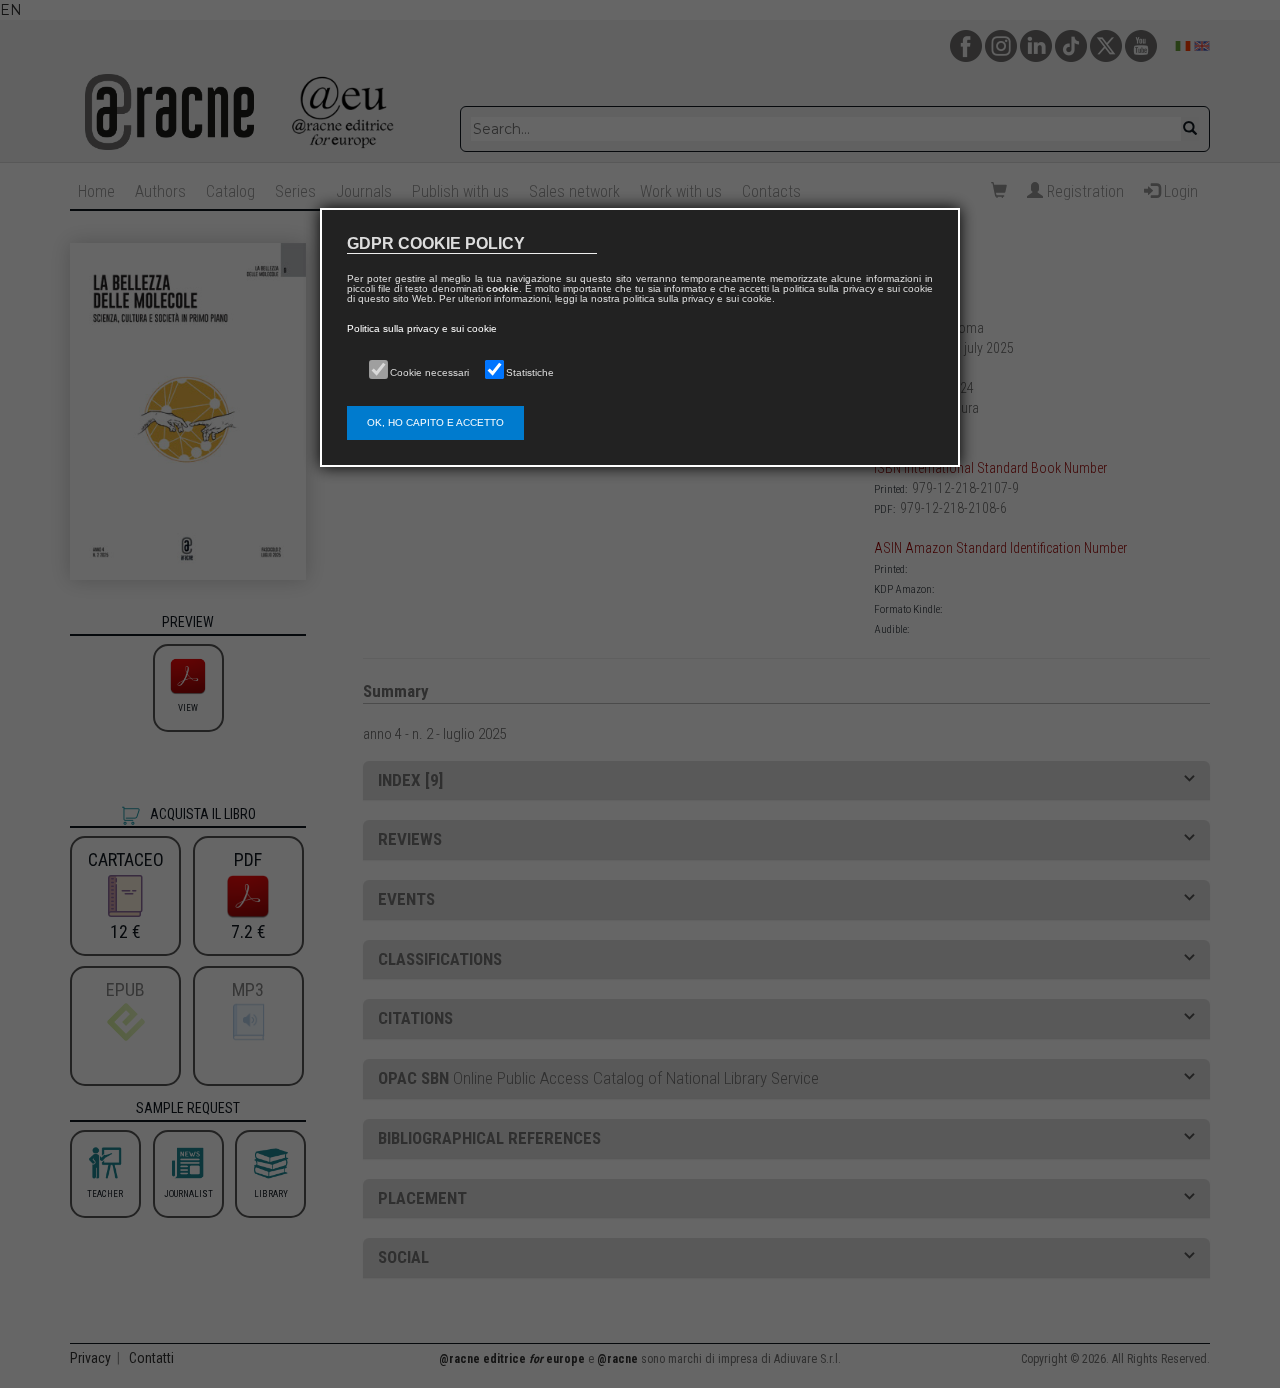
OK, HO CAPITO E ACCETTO (435, 422)
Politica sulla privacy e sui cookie (422, 328)
